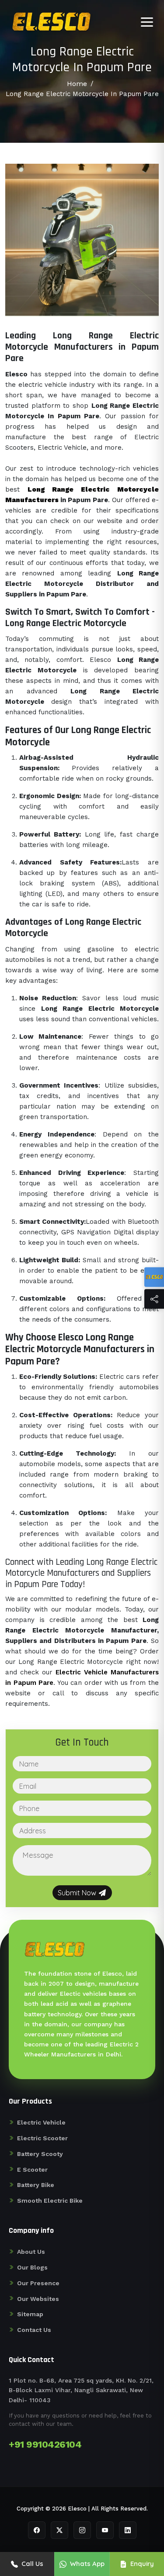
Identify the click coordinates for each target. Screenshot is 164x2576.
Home (77, 84)
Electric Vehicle (41, 2122)
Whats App (87, 2564)
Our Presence (38, 2283)
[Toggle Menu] (147, 22)
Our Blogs (32, 2267)
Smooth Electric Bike (50, 2201)
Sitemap (30, 2314)
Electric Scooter (42, 2138)
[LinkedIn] (128, 2530)
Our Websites (38, 2299)
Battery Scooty (40, 2154)
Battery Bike (36, 2185)
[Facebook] (37, 2530)
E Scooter (32, 2170)
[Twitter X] (59, 2530)
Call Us (32, 2564)
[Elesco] (154, 1277)
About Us (31, 2252)
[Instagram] (82, 2530)
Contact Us (34, 2330)
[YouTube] (105, 2530)
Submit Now (78, 1893)
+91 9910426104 (45, 2444)
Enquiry (142, 2564)
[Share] (154, 1299)
